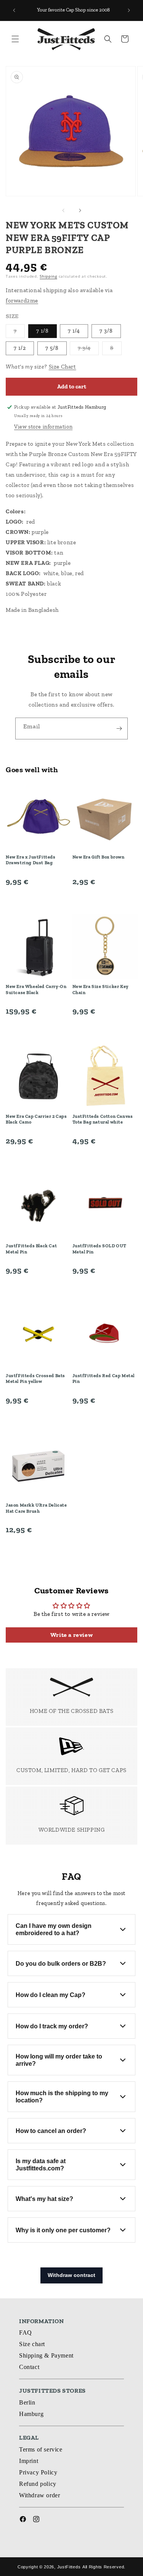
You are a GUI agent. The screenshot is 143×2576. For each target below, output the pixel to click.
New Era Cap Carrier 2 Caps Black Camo (36, 1119)
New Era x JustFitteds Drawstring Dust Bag (31, 860)
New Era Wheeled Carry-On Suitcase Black (36, 990)
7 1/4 (74, 331)
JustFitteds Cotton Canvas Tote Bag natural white (103, 1119)
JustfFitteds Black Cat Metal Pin (31, 1249)
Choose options (38, 899)
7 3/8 (106, 331)
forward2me (22, 301)
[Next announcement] (129, 10)
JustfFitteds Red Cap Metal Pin (104, 1379)
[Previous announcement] (14, 10)
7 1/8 (43, 331)
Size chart (32, 2344)
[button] (15, 39)
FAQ (26, 2333)
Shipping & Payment (46, 2355)
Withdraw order (39, 2495)
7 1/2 (20, 348)
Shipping (48, 276)
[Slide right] (80, 210)
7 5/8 (52, 348)
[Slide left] (63, 210)
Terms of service (41, 2449)
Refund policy (38, 2484)
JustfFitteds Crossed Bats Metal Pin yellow (35, 1379)
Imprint (29, 2461)
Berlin (27, 2402)
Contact (29, 2367)
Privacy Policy (38, 2472)
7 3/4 (88, 350)
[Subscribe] (119, 728)
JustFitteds (69, 2567)
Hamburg (31, 2414)
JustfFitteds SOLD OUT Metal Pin (100, 1249)
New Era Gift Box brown (99, 857)
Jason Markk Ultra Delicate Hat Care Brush (36, 1508)
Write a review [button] (71, 1635)
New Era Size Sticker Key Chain (100, 990)
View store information (43, 427)
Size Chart (63, 367)
